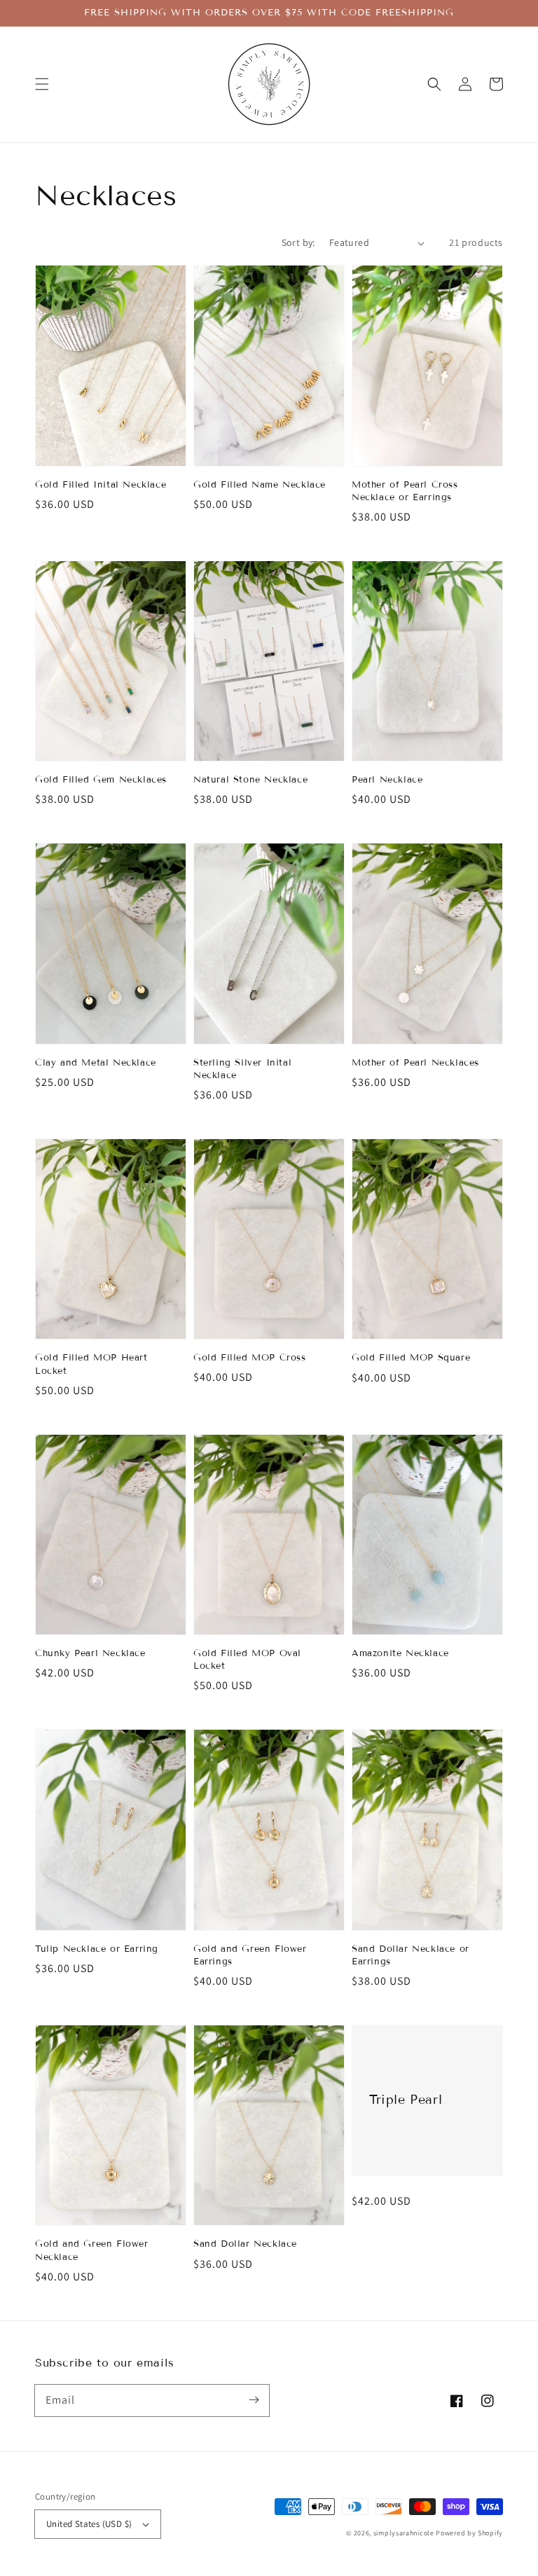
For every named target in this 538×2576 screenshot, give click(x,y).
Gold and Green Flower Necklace (92, 2250)
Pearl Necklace (387, 780)
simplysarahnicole (404, 2533)
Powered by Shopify (469, 2533)
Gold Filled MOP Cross (250, 1358)
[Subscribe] (254, 2400)
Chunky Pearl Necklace (90, 1653)
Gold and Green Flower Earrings (250, 1955)
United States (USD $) (89, 2524)
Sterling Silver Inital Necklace (242, 1069)
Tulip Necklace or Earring (97, 1949)
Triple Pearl (406, 2100)
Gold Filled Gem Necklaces (101, 780)
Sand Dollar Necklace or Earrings (411, 1955)
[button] (42, 84)
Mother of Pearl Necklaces (415, 1063)
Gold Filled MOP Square (411, 1358)
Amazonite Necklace (400, 1653)
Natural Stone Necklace (250, 780)
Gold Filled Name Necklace (260, 485)
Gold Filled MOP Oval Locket (247, 1660)
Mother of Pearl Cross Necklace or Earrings (405, 491)
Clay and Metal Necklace (96, 1063)
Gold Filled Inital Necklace (101, 485)
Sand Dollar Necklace (245, 2244)
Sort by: (298, 242)
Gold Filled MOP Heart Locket (91, 1364)
